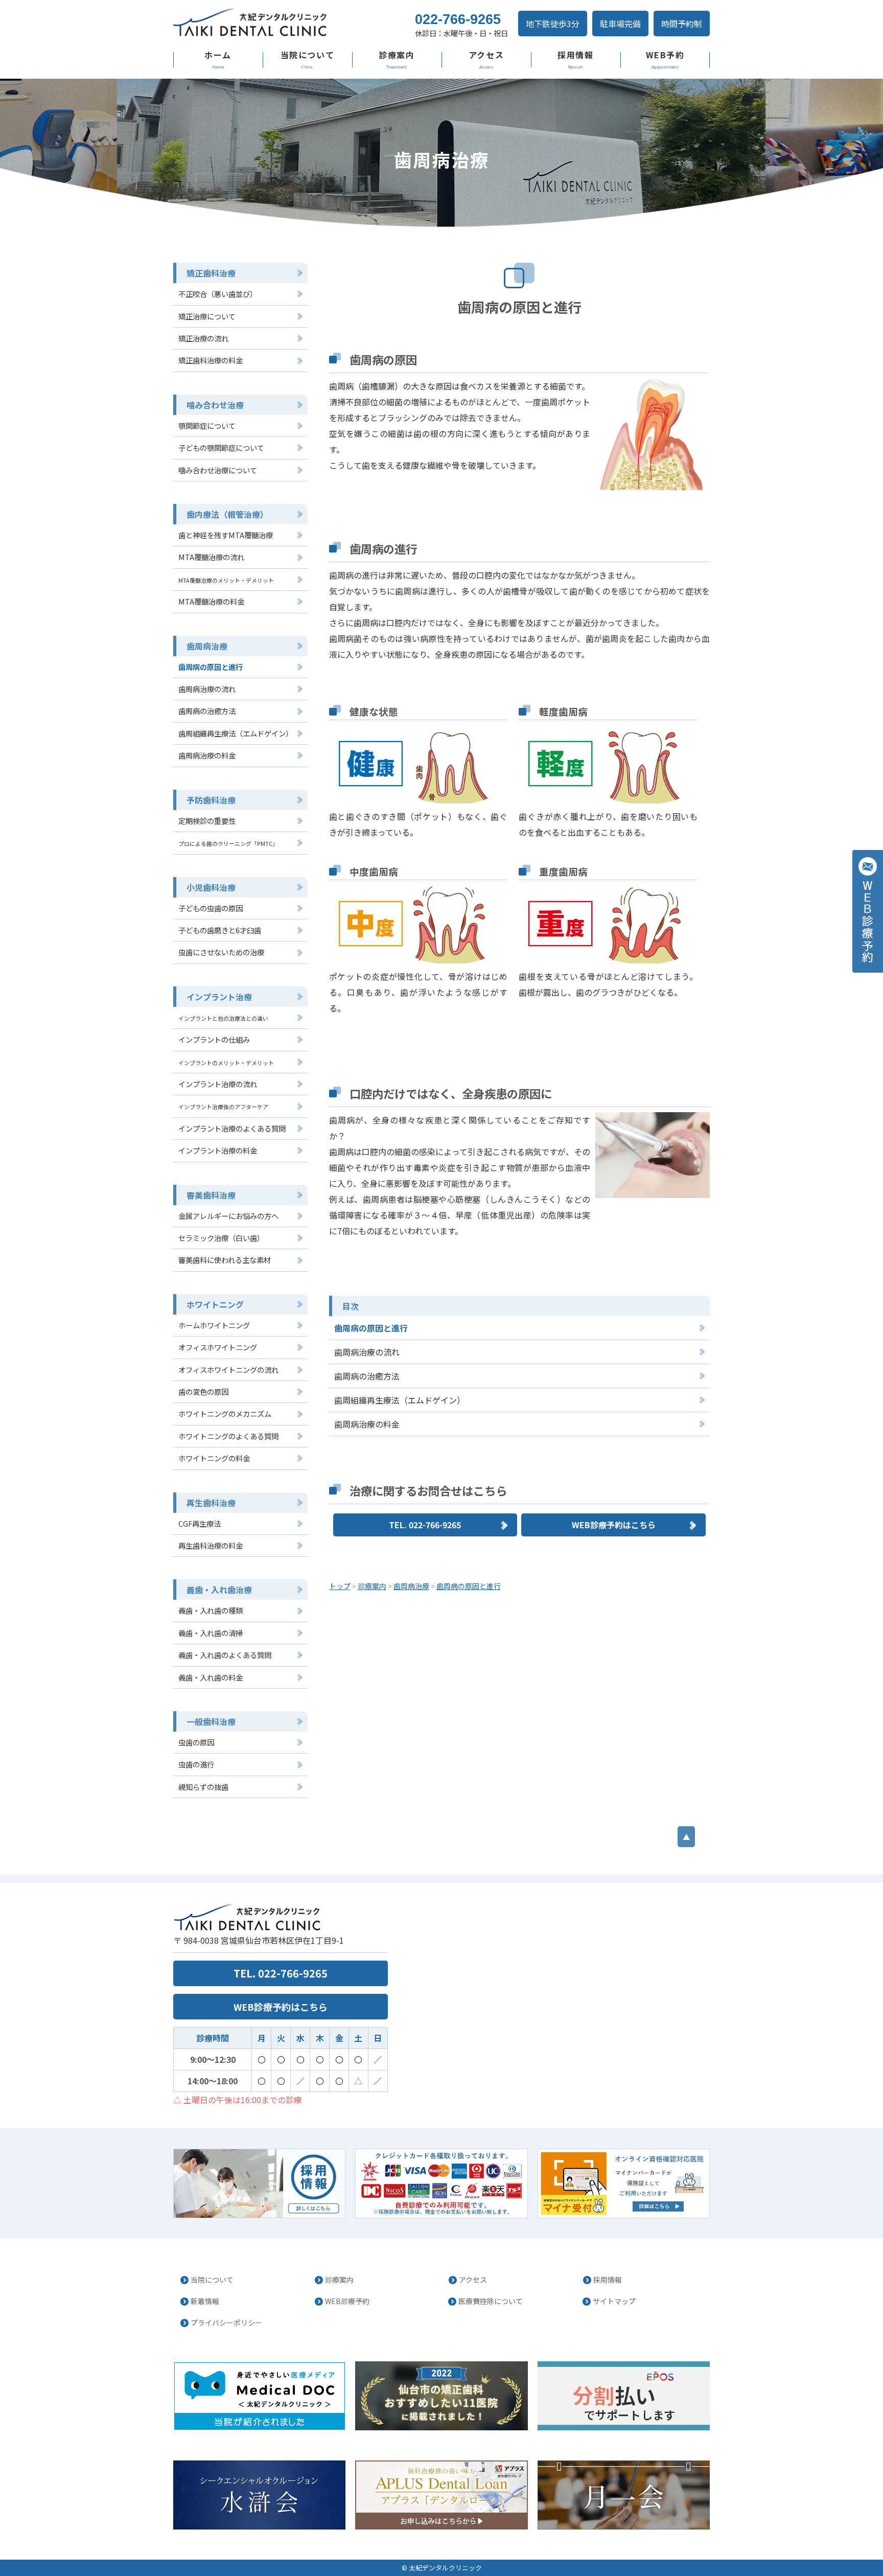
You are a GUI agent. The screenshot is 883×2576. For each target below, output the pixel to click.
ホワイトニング (215, 1304)
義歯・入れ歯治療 (219, 1590)
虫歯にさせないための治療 (221, 952)
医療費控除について (491, 2301)
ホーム (218, 55)
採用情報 (575, 55)
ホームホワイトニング (214, 1325)
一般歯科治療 (211, 1721)
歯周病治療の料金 (367, 1424)
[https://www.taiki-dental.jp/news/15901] (624, 2183)
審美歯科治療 (211, 1195)
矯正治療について (207, 316)
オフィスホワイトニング (218, 1347)
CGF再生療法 (200, 1523)
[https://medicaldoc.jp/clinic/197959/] (259, 2396)
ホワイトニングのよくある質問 (228, 1436)
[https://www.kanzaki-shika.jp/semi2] (624, 2495)
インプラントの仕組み (214, 1039)
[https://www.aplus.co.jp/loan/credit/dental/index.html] (441, 2495)
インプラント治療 (219, 997)
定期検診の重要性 (207, 821)
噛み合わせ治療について (218, 470)
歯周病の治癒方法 (367, 1376)
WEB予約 (665, 55)
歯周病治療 (207, 646)
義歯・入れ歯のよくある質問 (225, 1655)
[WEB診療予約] (868, 911)
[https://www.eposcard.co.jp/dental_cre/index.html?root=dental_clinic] (624, 2396)
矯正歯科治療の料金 (211, 360)
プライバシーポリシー (226, 2322)
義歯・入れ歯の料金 (211, 1677)
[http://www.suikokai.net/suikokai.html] (259, 2495)
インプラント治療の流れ (218, 1084)
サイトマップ (614, 2301)
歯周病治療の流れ (367, 1352)
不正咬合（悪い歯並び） (218, 294)
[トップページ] (283, 23)
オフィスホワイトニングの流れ (228, 1370)
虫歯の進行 (196, 1764)
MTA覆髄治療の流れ (211, 557)
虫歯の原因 (196, 1742)
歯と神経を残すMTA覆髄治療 (226, 535)
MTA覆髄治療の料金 (211, 601)
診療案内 (397, 55)
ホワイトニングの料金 (214, 1458)
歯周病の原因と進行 (371, 1328)
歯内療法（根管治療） (227, 514)
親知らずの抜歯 (203, 1787)
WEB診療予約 (347, 2301)
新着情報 (205, 2301)
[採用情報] (259, 2183)
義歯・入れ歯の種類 (211, 1610)
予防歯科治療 (211, 800)
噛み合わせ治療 (215, 405)
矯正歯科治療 (211, 273)
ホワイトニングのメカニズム (225, 1413)
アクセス (486, 55)
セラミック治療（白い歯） (221, 1238)
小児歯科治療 (211, 887)
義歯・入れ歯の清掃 (211, 1633)
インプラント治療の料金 (218, 1150)
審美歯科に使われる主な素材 (225, 1260)
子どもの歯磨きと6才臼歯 (220, 930)
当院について (308, 55)
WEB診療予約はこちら (614, 1525)
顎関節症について (207, 425)
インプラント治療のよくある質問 (232, 1128)
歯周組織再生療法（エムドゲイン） (400, 1400)
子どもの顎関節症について (221, 447)
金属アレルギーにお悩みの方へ (228, 1216)
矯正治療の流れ (203, 338)
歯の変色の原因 (203, 1391)
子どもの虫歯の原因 (211, 908)
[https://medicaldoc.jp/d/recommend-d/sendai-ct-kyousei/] (441, 2396)
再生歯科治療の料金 (211, 1545)
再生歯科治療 (211, 1503)
